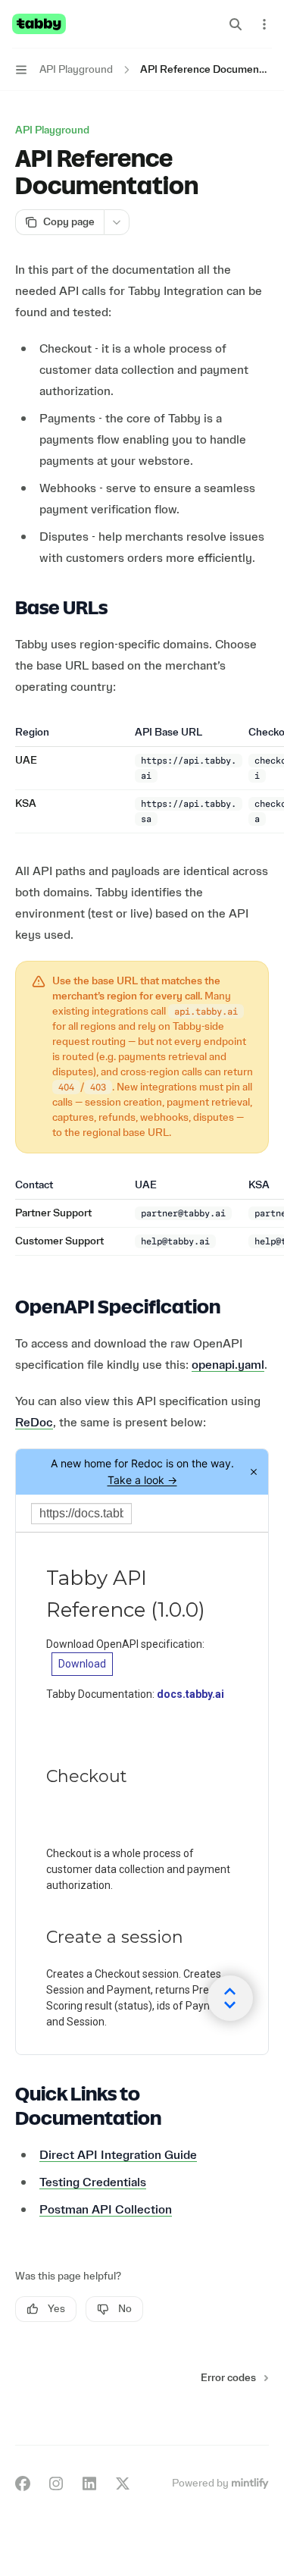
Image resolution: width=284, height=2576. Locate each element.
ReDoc (34, 1423)
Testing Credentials (93, 2182)
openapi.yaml (228, 1365)
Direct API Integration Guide (118, 2155)
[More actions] (264, 24)
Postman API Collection (106, 2210)
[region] (142, 779)
